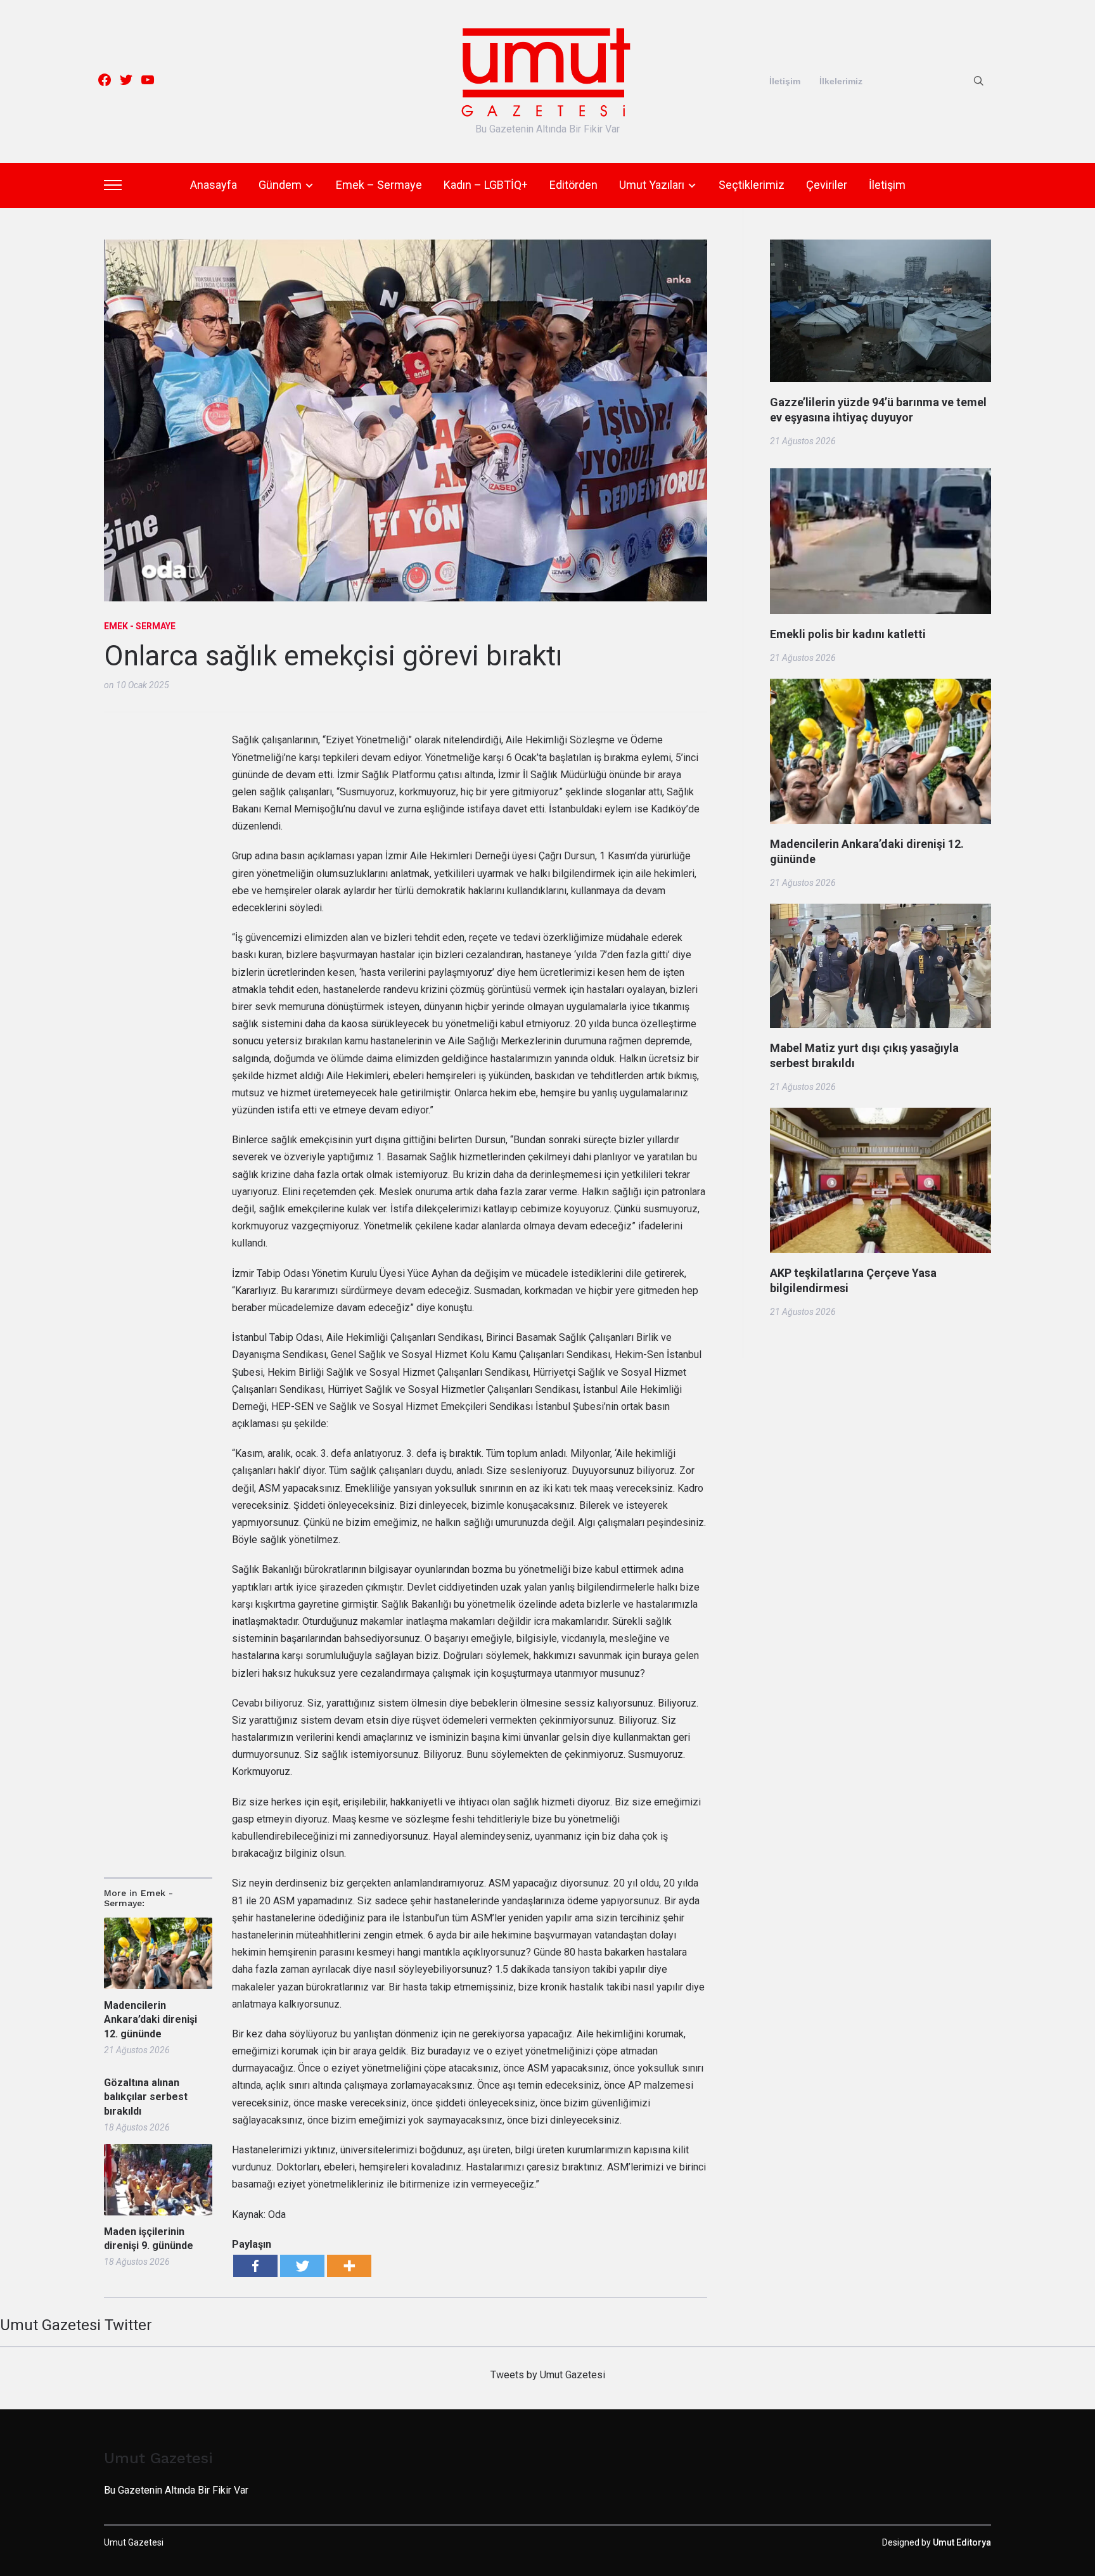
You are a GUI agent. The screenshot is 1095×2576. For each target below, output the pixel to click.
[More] (349, 2266)
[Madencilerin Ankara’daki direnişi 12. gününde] (880, 687)
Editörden (573, 185)
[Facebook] (255, 2266)
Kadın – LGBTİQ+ (486, 185)
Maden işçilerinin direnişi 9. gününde (149, 2239)
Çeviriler (827, 185)
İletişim (785, 81)
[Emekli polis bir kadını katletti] (880, 477)
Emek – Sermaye (379, 185)
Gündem (280, 185)
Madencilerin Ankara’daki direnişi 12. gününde (150, 2020)
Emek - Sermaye (140, 626)
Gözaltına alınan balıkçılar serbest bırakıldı (146, 2097)
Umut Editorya (962, 2542)
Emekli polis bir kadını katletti (848, 634)
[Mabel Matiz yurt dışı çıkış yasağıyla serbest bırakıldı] (880, 912)
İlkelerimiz (841, 81)
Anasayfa (214, 185)
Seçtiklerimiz (752, 185)
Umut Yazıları (652, 185)
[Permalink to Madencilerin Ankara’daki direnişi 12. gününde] (158, 1953)
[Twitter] (302, 2266)
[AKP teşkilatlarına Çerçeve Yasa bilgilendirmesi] (880, 1116)
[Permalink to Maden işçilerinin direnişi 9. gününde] (158, 2180)
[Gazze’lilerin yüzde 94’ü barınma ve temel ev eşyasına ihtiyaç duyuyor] (880, 248)
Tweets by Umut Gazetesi (548, 2375)
